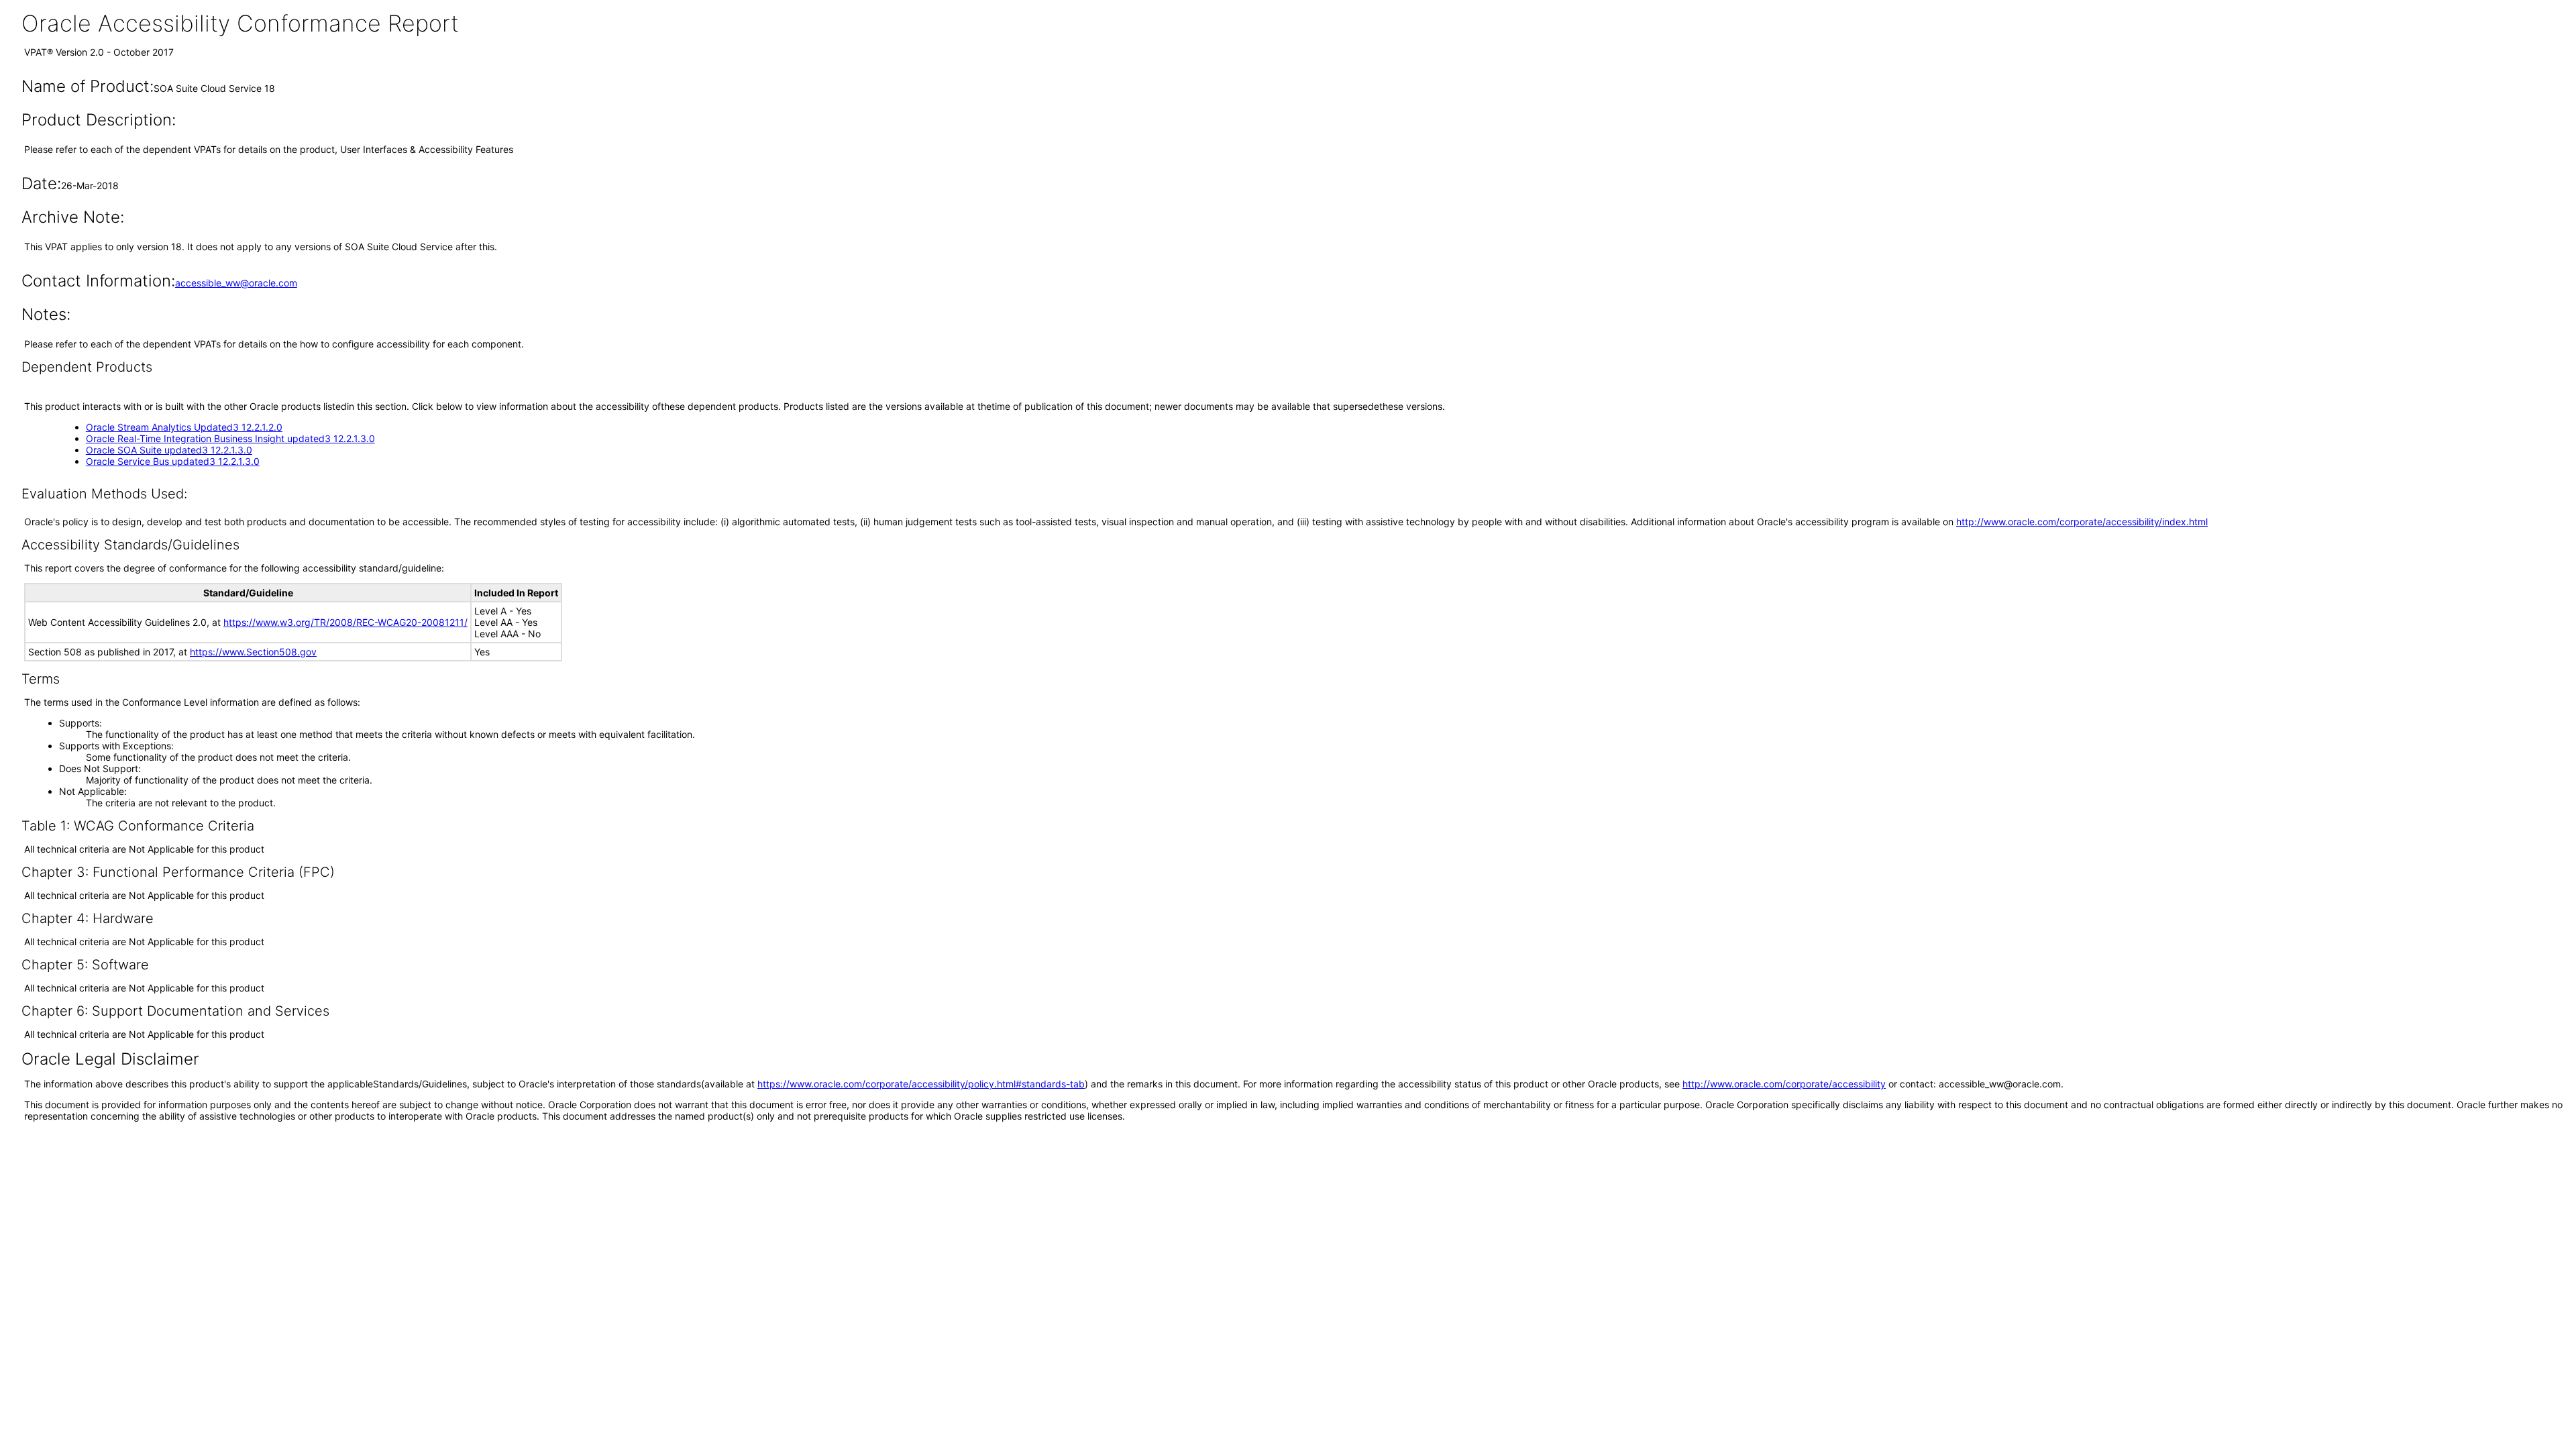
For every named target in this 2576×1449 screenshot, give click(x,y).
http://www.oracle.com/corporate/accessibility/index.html (2082, 522)
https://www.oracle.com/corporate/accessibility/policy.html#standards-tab (921, 1084)
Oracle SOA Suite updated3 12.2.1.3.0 (169, 450)
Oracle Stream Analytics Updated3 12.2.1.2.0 (184, 427)
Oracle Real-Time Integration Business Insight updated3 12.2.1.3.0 (230, 438)
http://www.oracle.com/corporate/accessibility (1784, 1084)
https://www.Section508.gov (253, 652)
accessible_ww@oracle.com (236, 283)
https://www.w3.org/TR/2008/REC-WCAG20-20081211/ (345, 622)
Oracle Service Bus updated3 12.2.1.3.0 (173, 461)
